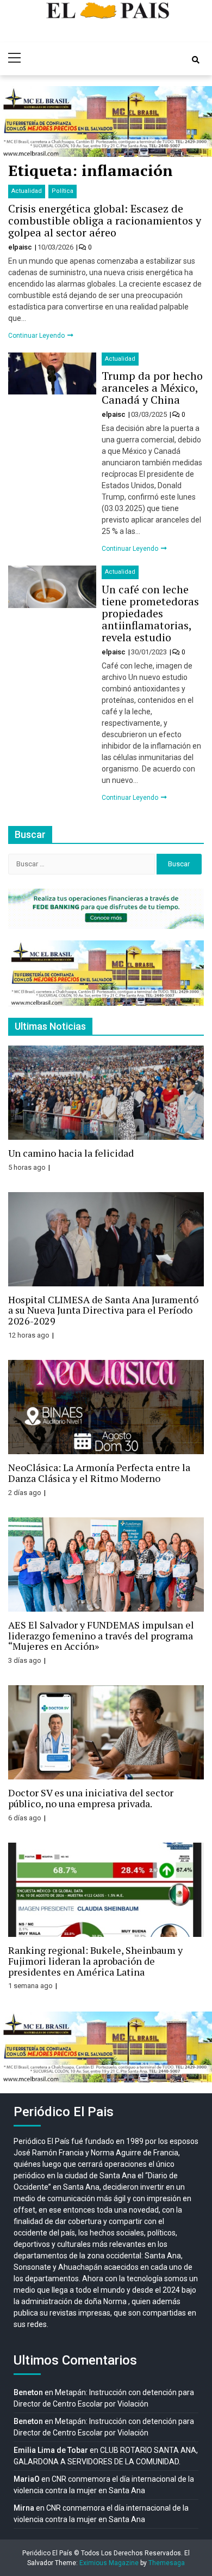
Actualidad (27, 191)
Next (198, 121)
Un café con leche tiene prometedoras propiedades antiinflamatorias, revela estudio (150, 613)
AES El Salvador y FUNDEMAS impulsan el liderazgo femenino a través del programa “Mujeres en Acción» (101, 1636)
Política (63, 191)
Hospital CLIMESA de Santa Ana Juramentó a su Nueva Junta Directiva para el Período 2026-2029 (103, 1310)
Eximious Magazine (109, 2563)
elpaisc (21, 247)
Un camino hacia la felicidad (71, 1153)
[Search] (196, 60)
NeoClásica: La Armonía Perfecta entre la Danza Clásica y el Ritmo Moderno (99, 1473)
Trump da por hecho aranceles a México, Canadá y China (152, 388)
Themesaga (167, 2563)
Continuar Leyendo (37, 336)
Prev (14, 121)
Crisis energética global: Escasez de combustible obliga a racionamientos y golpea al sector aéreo (105, 220)
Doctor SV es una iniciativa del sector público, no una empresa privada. (91, 1798)
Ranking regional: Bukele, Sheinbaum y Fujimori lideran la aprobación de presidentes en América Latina (95, 1961)
